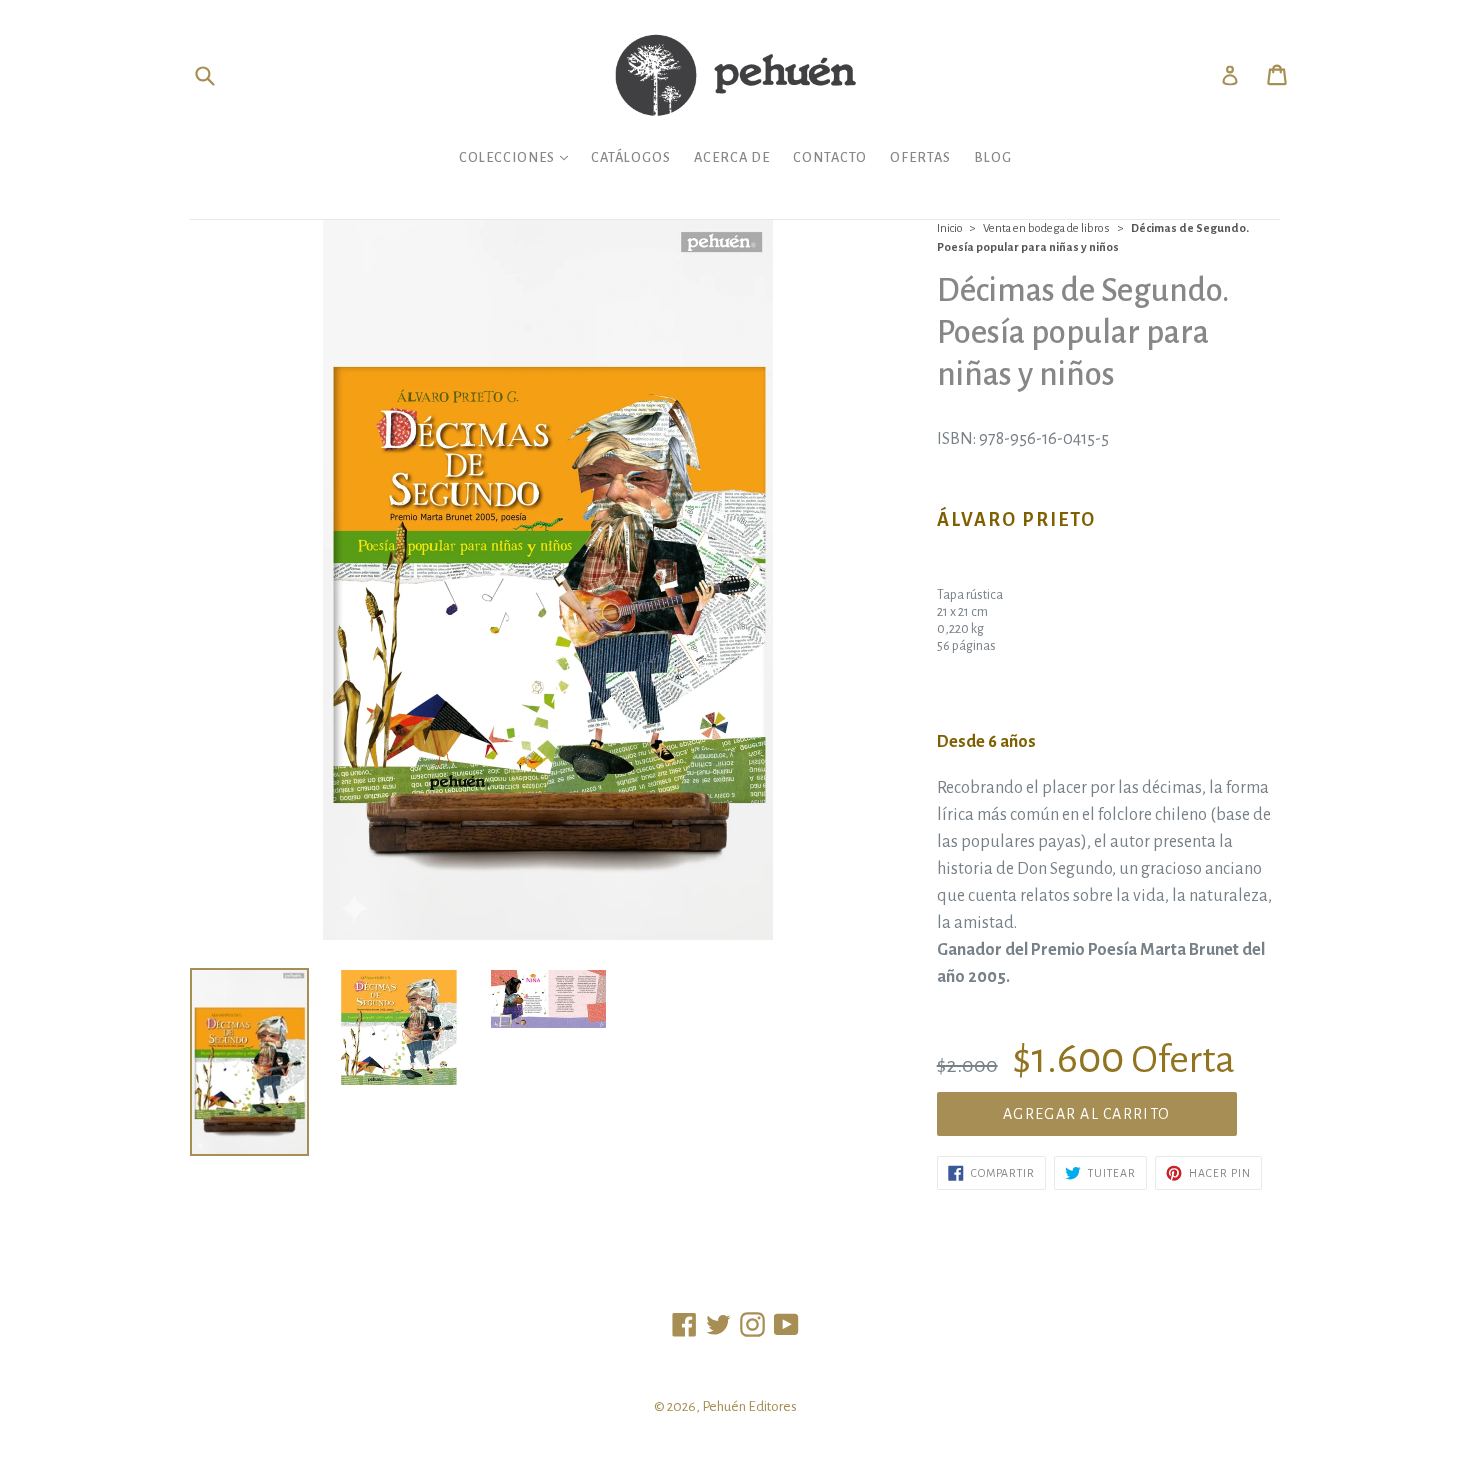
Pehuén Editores (749, 1406)
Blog (993, 157)
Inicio (950, 228)
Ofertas (920, 157)
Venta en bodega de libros (1046, 228)
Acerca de (732, 157)
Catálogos (631, 157)
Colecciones (518, 157)
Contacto (830, 157)
